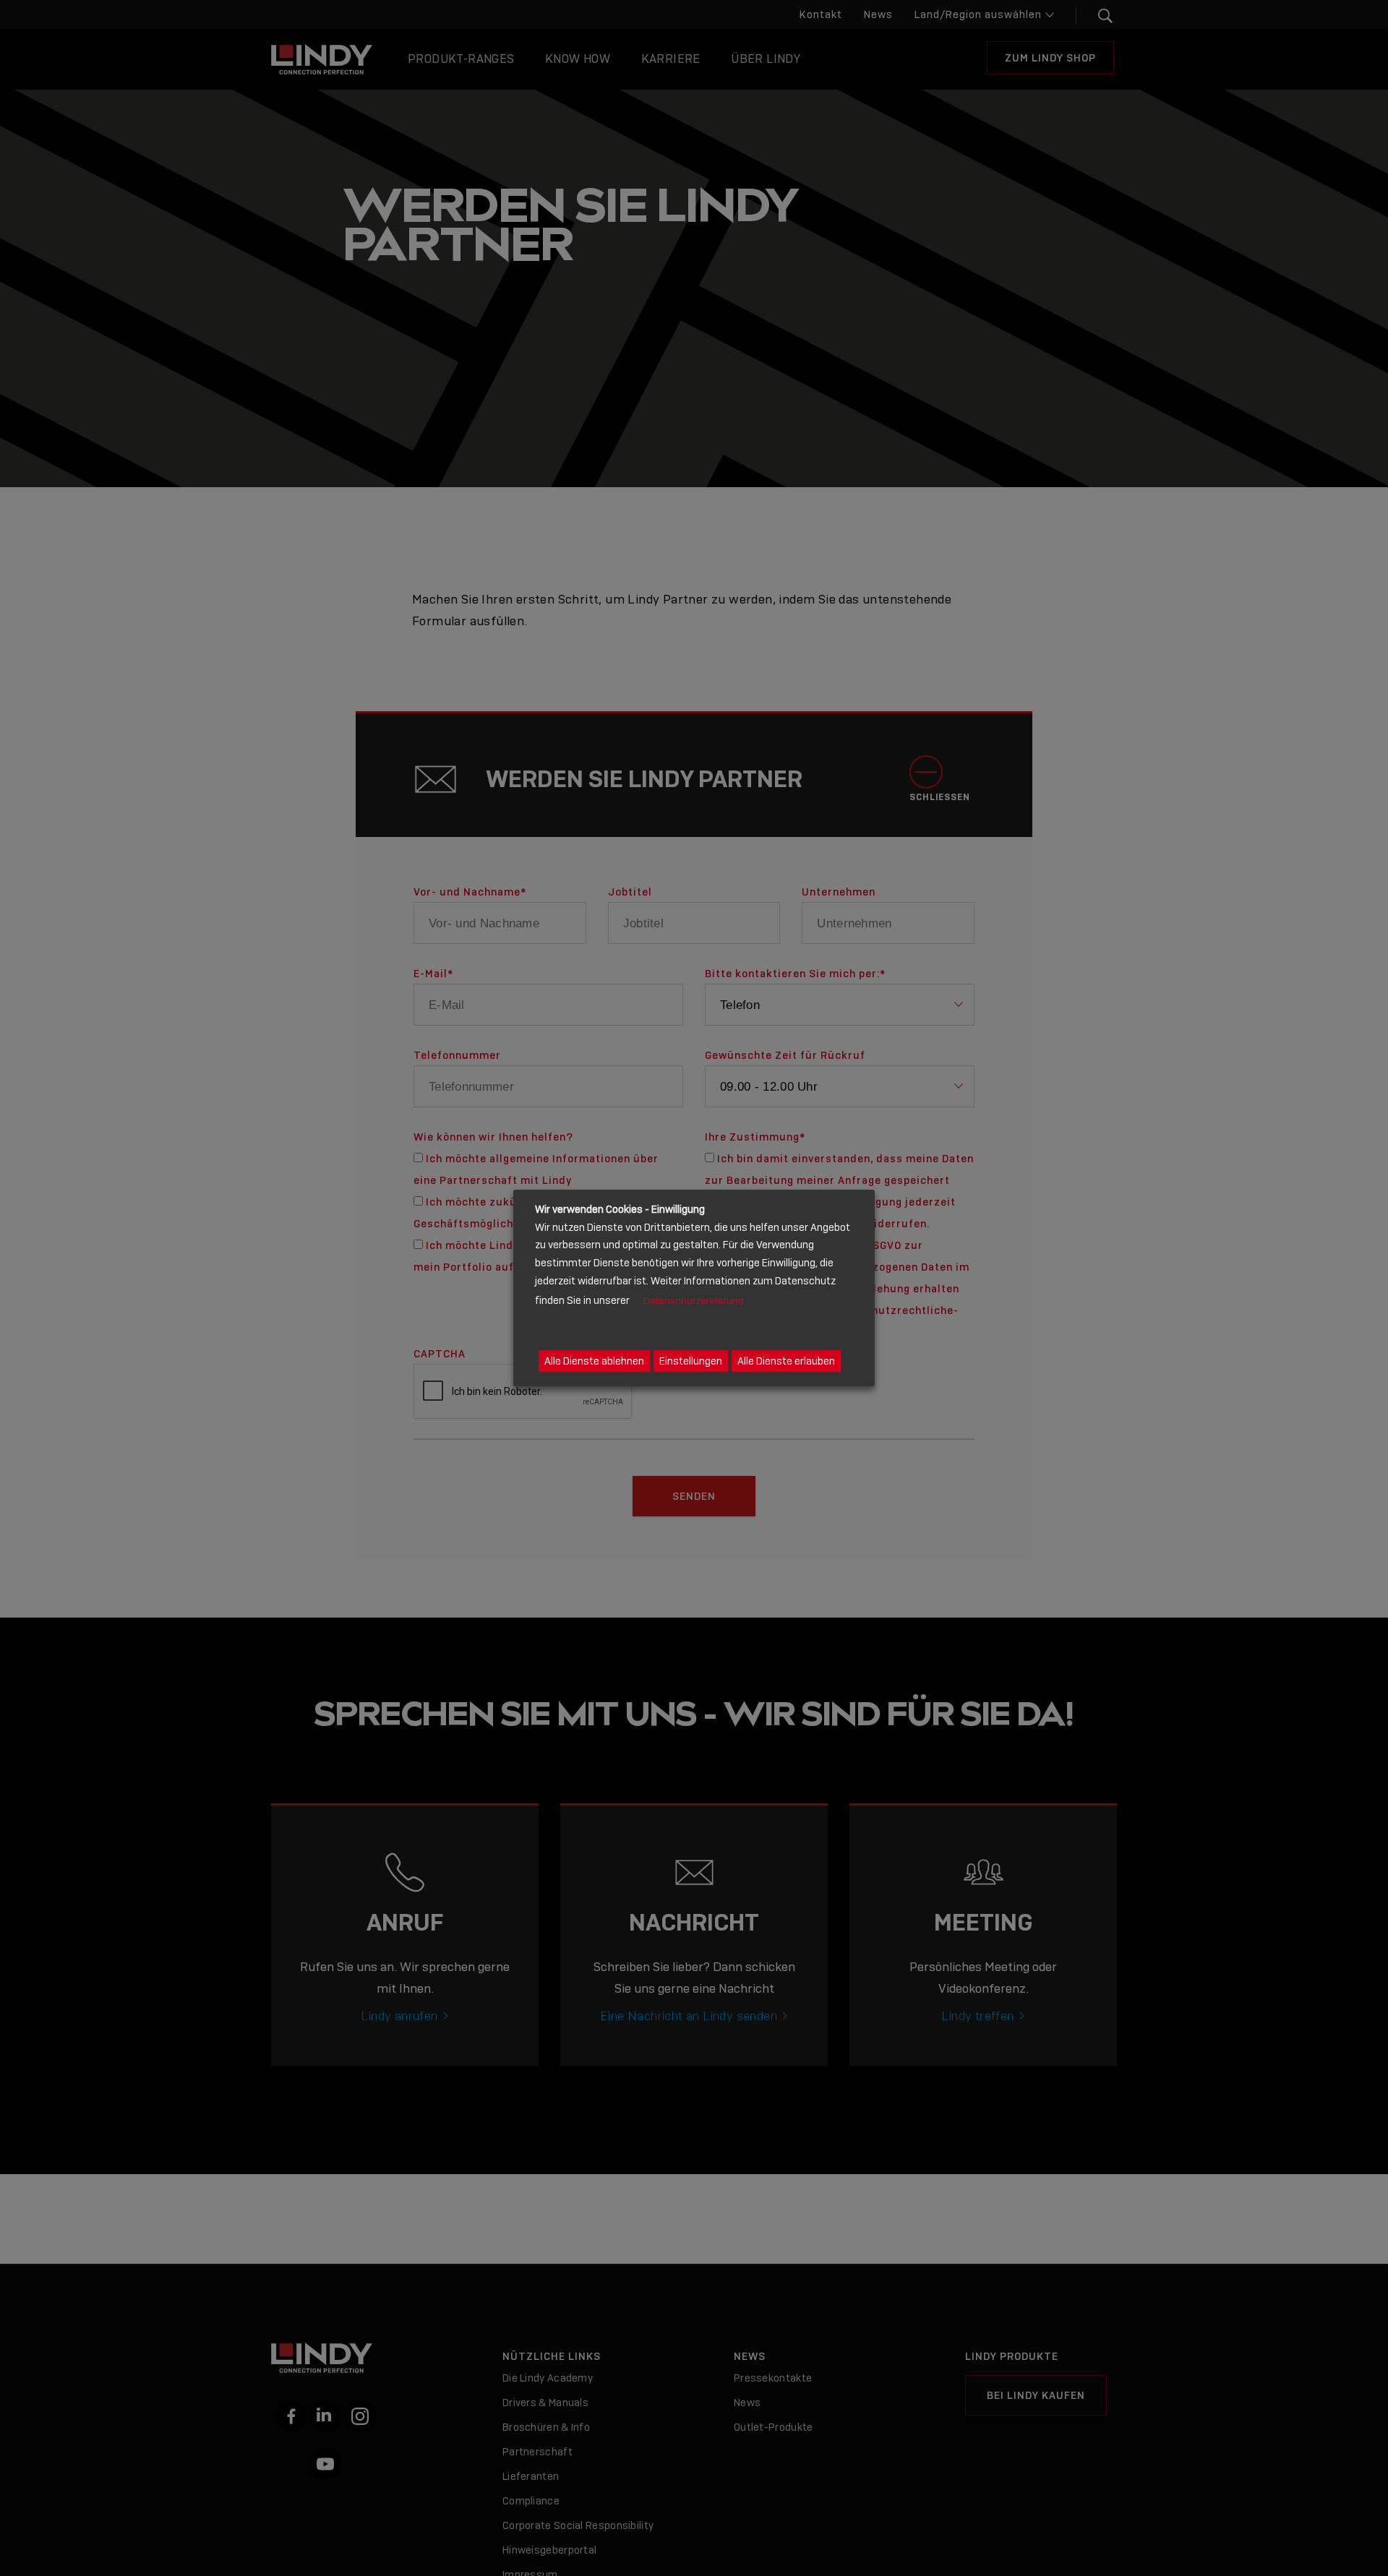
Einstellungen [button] (691, 1361)
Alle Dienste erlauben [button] (786, 1361)
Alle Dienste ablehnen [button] (594, 1361)
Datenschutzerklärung (694, 1301)
